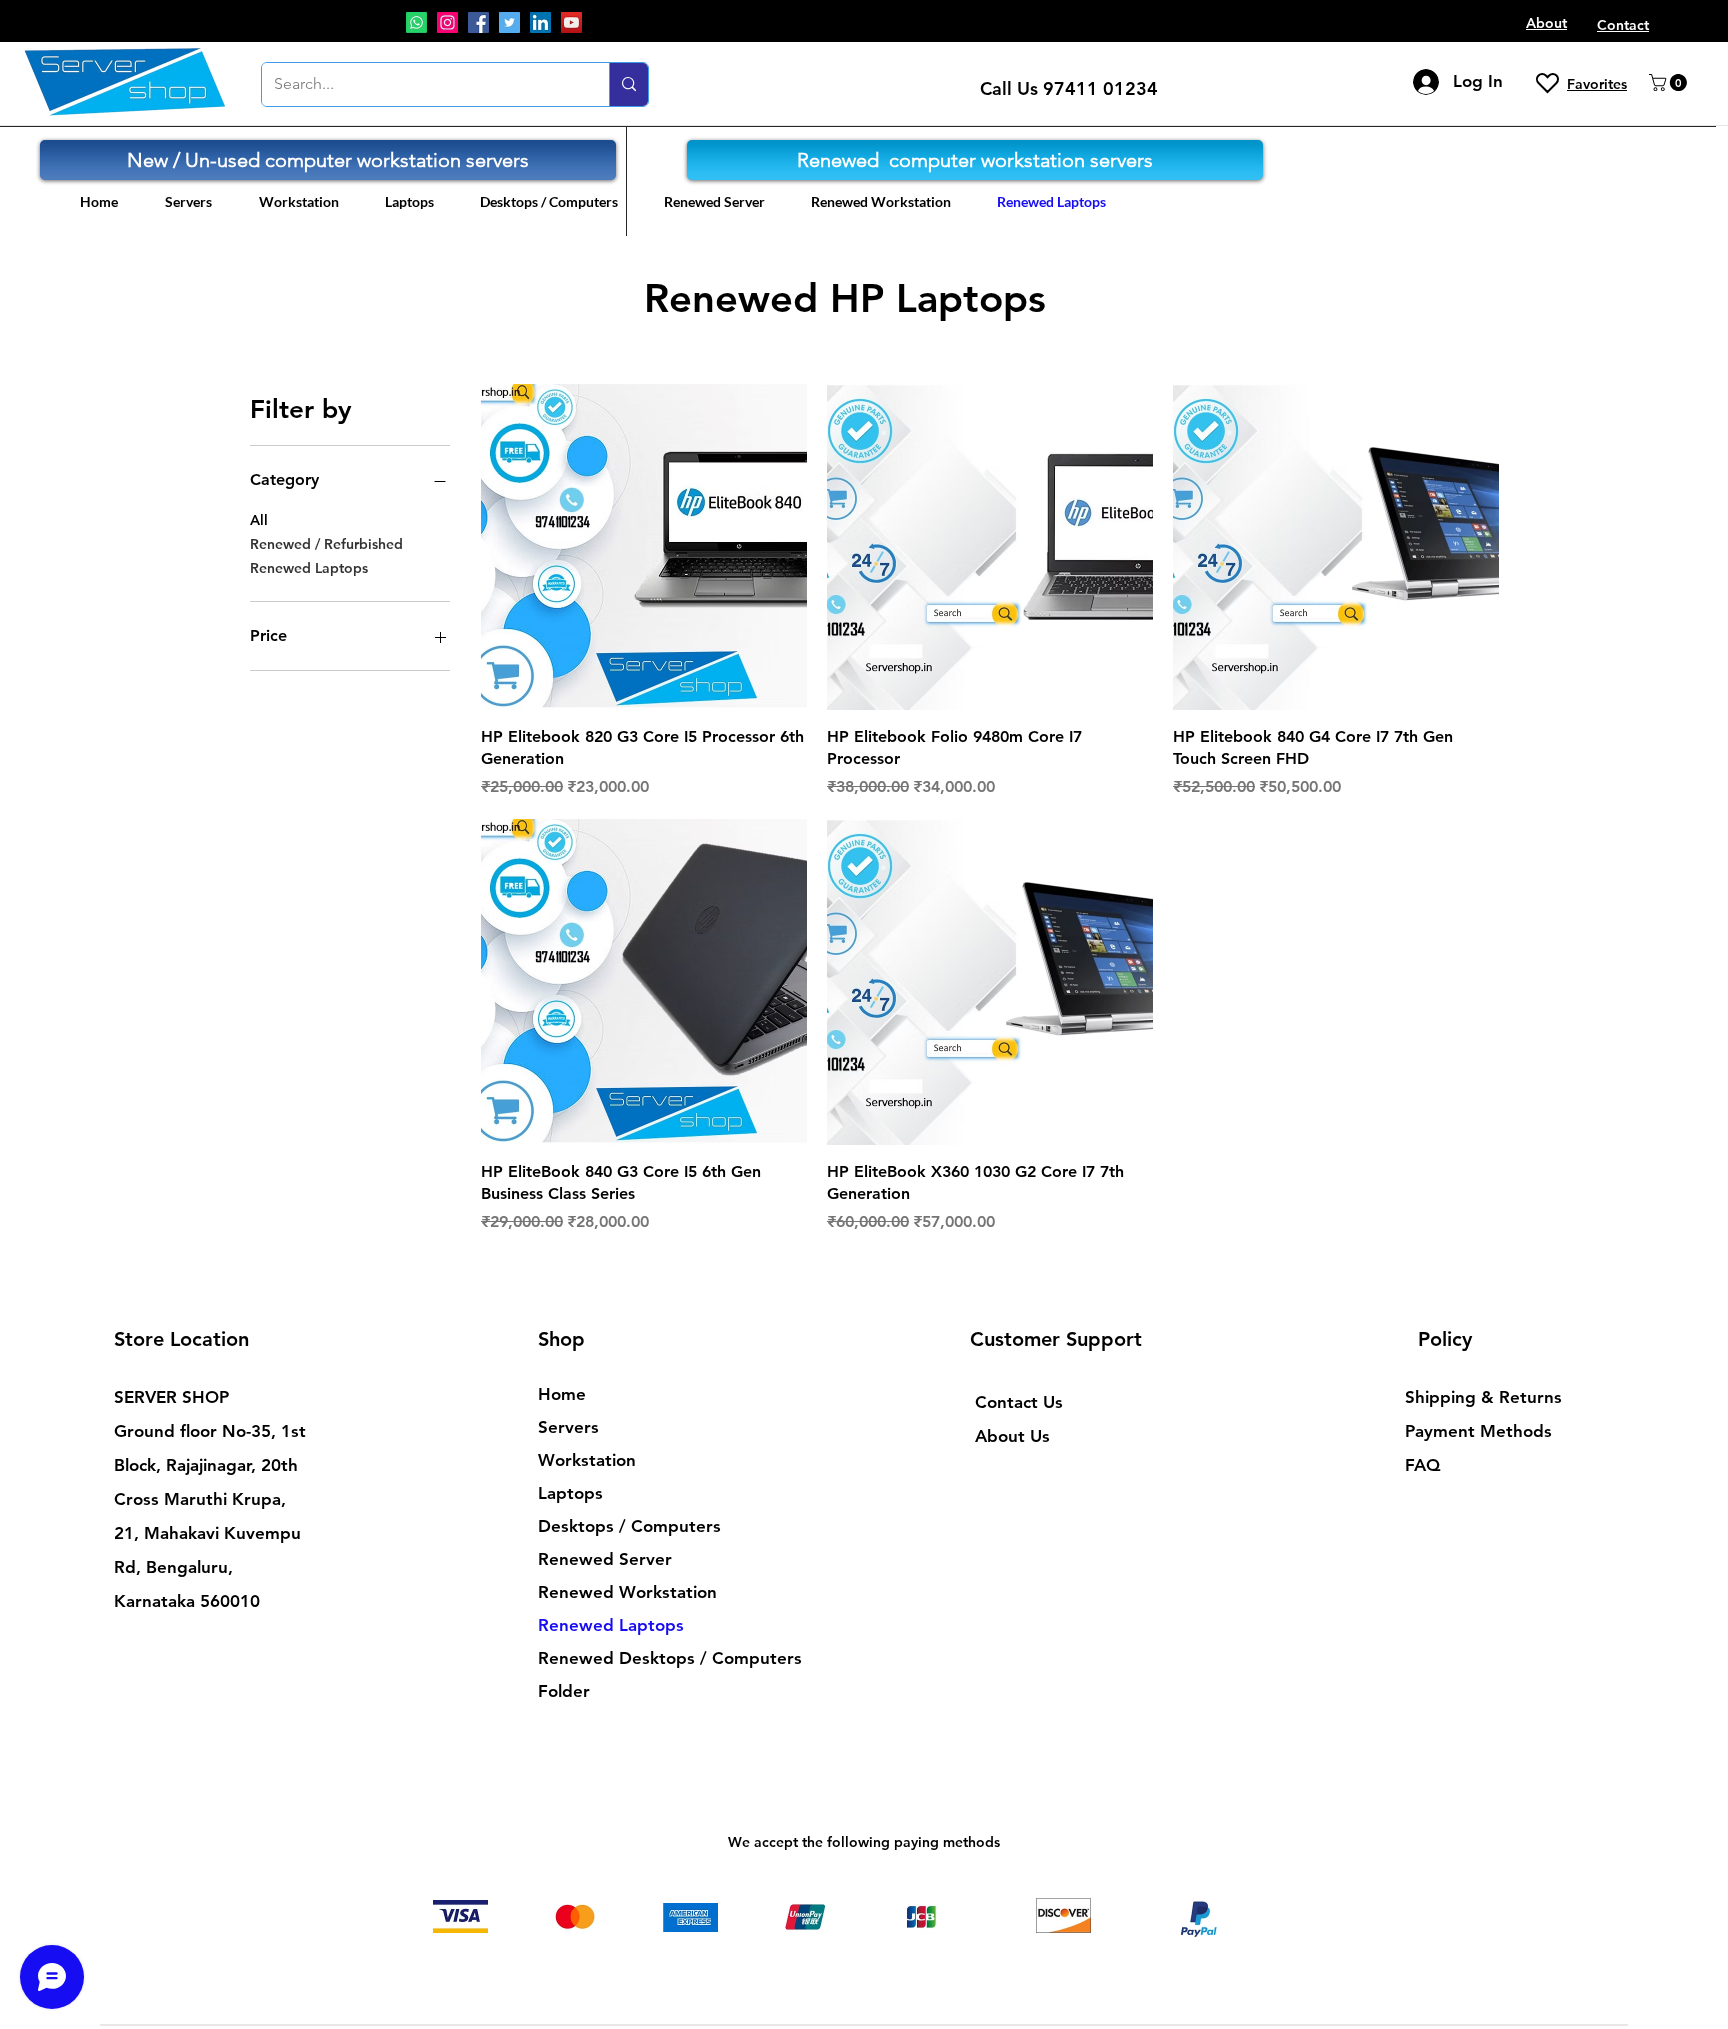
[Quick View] (644, 547)
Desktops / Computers (629, 1526)
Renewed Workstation (627, 1592)
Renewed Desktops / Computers (647, 1658)
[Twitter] (509, 22)
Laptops (570, 1493)
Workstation (587, 1460)
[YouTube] (571, 22)
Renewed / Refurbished (326, 544)
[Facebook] (478, 22)
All (259, 520)
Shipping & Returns (1483, 1397)
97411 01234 (1100, 88)
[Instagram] (447, 22)
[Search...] (628, 84)
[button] (1670, 82)
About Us (1012, 1436)
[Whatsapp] (416, 22)
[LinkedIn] (540, 22)
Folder (564, 1691)
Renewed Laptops (309, 568)
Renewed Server (605, 1559)
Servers (568, 1427)
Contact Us (1019, 1402)
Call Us (1011, 88)
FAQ (1422, 1465)
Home (562, 1394)
